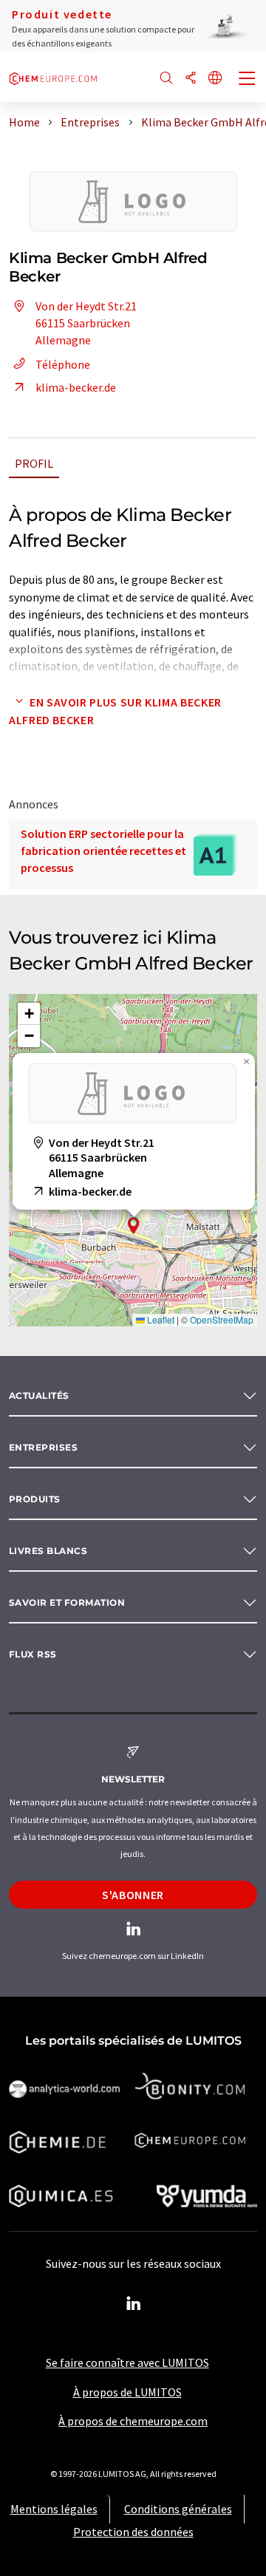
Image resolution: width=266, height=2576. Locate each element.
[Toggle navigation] (248, 80)
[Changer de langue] (215, 79)
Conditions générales (178, 2509)
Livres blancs (48, 1551)
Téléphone (63, 364)
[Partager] (191, 79)
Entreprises (43, 1447)
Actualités (39, 1396)
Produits (35, 1499)
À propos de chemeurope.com (133, 2421)
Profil (34, 463)
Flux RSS (33, 1654)
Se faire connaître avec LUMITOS (127, 2362)
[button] (134, 1226)
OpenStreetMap (222, 1319)
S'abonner (133, 1895)
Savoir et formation (67, 1602)
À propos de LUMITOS (127, 2392)
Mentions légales (54, 2509)
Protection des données (133, 2532)
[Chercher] (166, 79)
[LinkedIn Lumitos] (133, 2304)
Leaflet (160, 1319)
